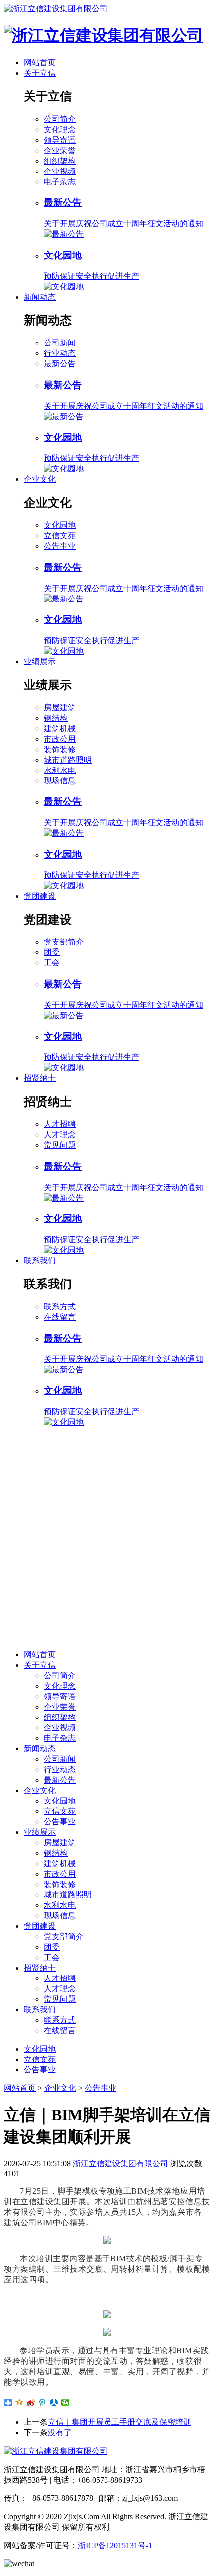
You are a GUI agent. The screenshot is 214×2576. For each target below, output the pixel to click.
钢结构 (56, 718)
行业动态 (60, 353)
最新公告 (60, 364)
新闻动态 (40, 297)
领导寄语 (60, 140)
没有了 (60, 2433)
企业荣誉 (60, 150)
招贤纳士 (40, 1078)
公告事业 (60, 546)
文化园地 (60, 525)
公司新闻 (60, 343)
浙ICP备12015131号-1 (115, 2545)
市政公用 (60, 739)
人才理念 (60, 1135)
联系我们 (40, 1260)
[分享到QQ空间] (20, 2403)
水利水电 (60, 770)
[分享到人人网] (54, 2403)
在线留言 (60, 1317)
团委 (52, 952)
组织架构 (60, 161)
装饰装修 (60, 749)
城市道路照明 (68, 760)
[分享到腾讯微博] (43, 2403)
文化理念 (60, 129)
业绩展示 (40, 661)
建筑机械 (60, 729)
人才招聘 (60, 1124)
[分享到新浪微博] (31, 2403)
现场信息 (60, 781)
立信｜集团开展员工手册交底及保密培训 (119, 2422)
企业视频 (60, 171)
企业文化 (40, 479)
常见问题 (60, 1145)
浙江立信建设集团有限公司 (120, 2164)
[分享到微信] (65, 2403)
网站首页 (40, 62)
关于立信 (40, 73)
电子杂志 (60, 182)
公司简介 (60, 119)
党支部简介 (64, 942)
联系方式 (60, 1307)
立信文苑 (60, 536)
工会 (52, 963)
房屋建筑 (60, 708)
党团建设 (40, 896)
